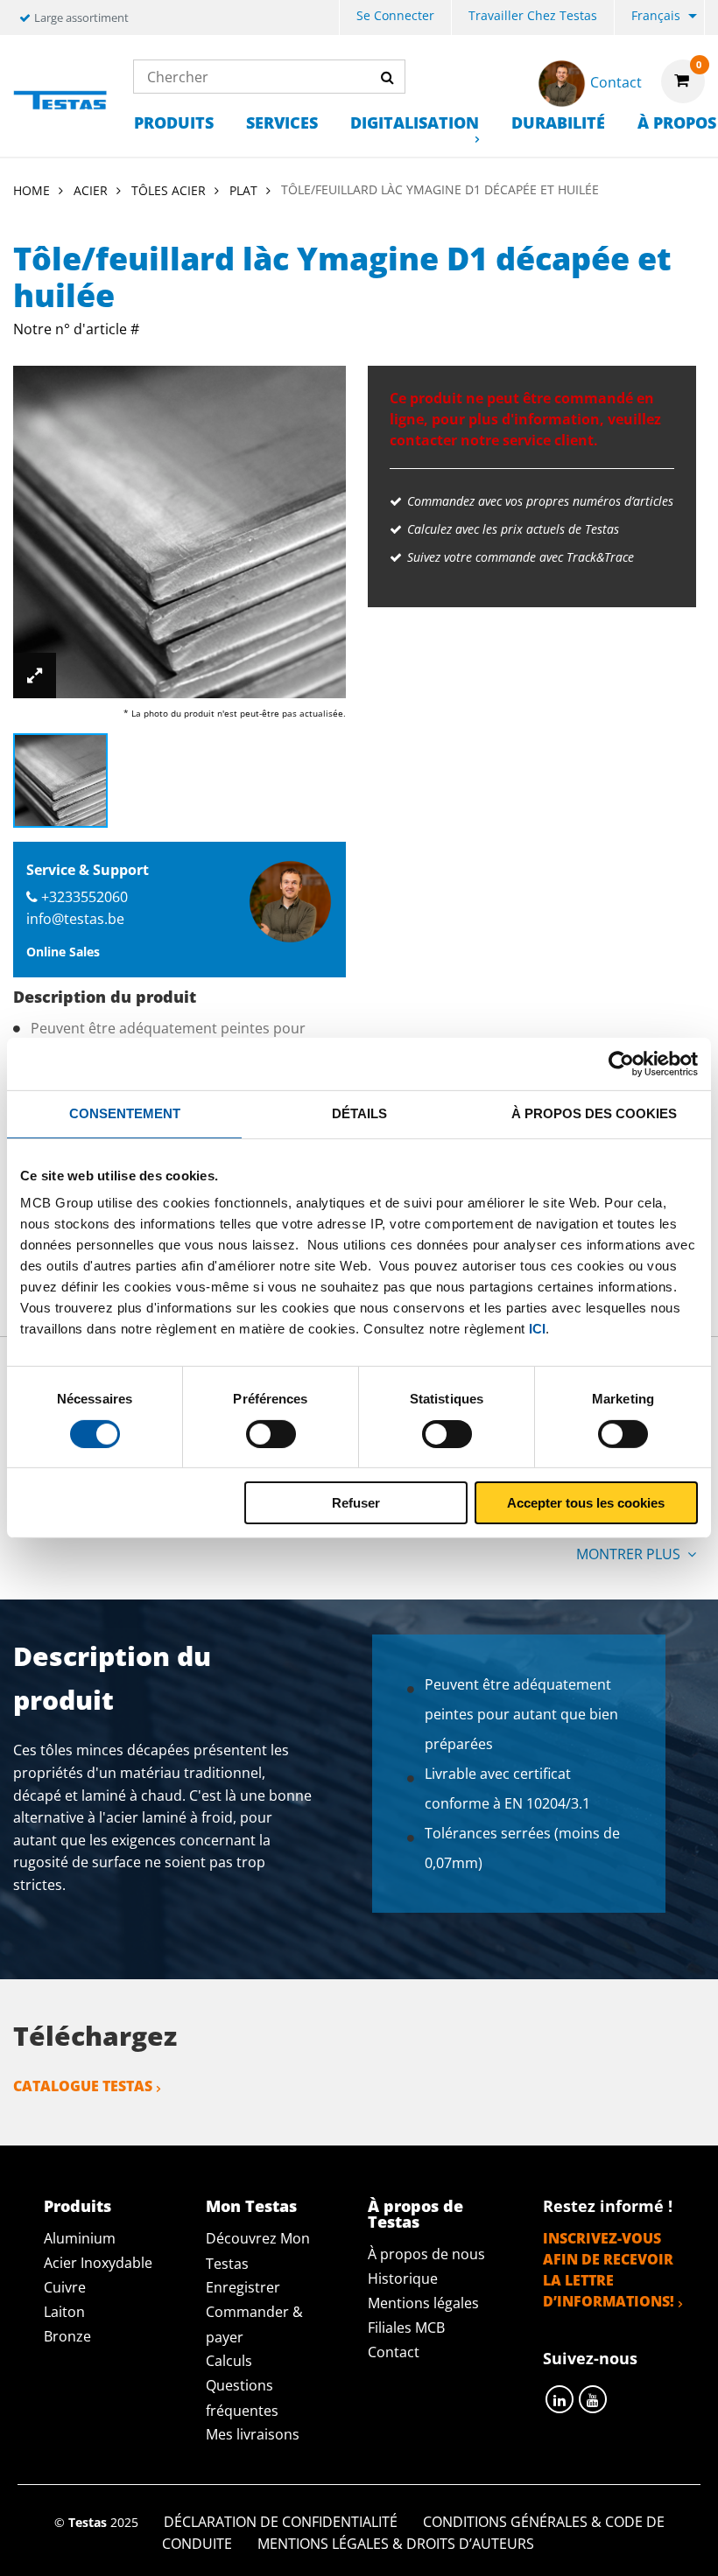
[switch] (271, 1434)
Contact (394, 2352)
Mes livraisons (253, 2434)
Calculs (229, 2361)
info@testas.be (75, 919)
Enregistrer (243, 2287)
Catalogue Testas (83, 2086)
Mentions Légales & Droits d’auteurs (396, 2544)
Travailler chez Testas (533, 15)
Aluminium (80, 2238)
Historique (403, 2278)
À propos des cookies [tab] (594, 1113)
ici (537, 1329)
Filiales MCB (406, 2327)
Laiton (64, 2312)
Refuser (356, 1503)
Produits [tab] (77, 2206)
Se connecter (395, 15)
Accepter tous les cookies (586, 1503)
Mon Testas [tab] (251, 2206)
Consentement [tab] (125, 1113)
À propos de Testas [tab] (415, 2214)
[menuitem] (395, 18)
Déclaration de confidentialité (281, 2522)
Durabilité (558, 122)
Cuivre (65, 2287)
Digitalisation (415, 122)
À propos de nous (426, 2254)
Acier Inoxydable (98, 2263)
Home (32, 190)
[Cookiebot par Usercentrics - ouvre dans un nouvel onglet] (621, 1064)
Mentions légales (423, 2303)
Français (656, 15)
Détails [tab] (359, 1113)
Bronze (67, 2336)
